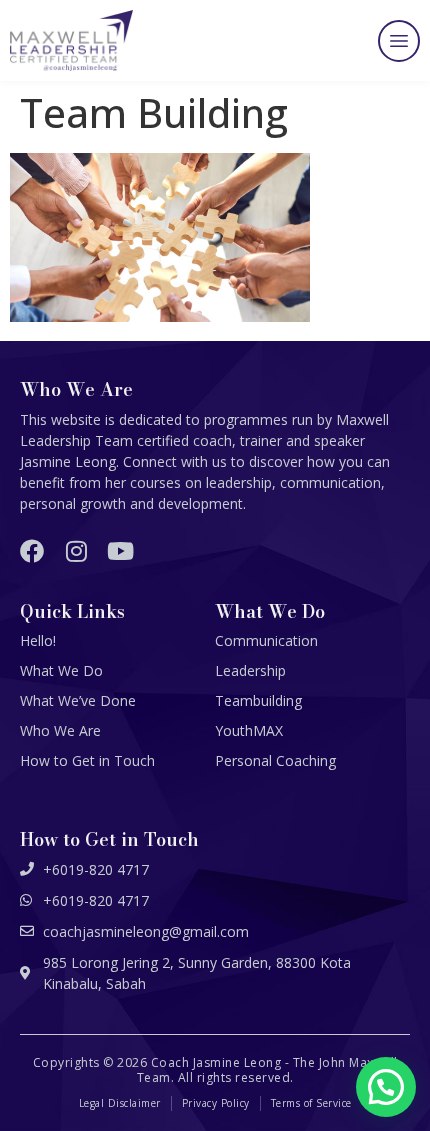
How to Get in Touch (87, 760)
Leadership (250, 670)
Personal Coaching (275, 760)
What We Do (61, 670)
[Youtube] (120, 551)
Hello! (38, 640)
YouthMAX (249, 730)
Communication (266, 640)
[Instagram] (76, 551)
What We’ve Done (78, 700)
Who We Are (60, 730)
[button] (399, 41)
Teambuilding (258, 700)
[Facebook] (32, 551)
